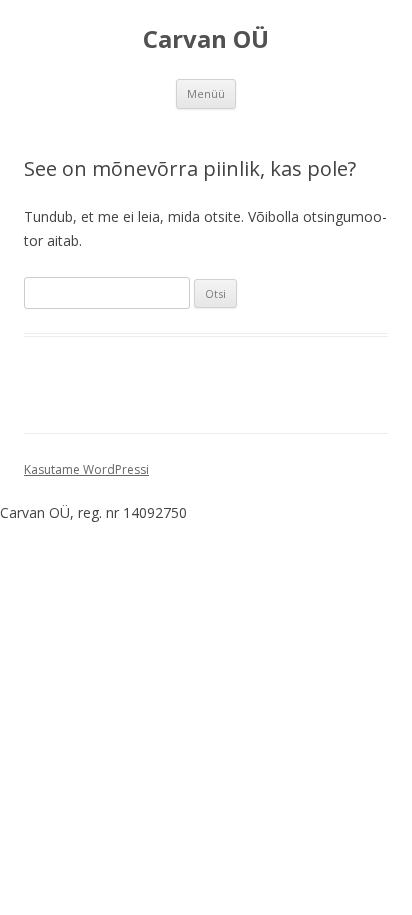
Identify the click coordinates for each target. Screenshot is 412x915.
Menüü (206, 93)
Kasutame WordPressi (86, 469)
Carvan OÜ (206, 39)
